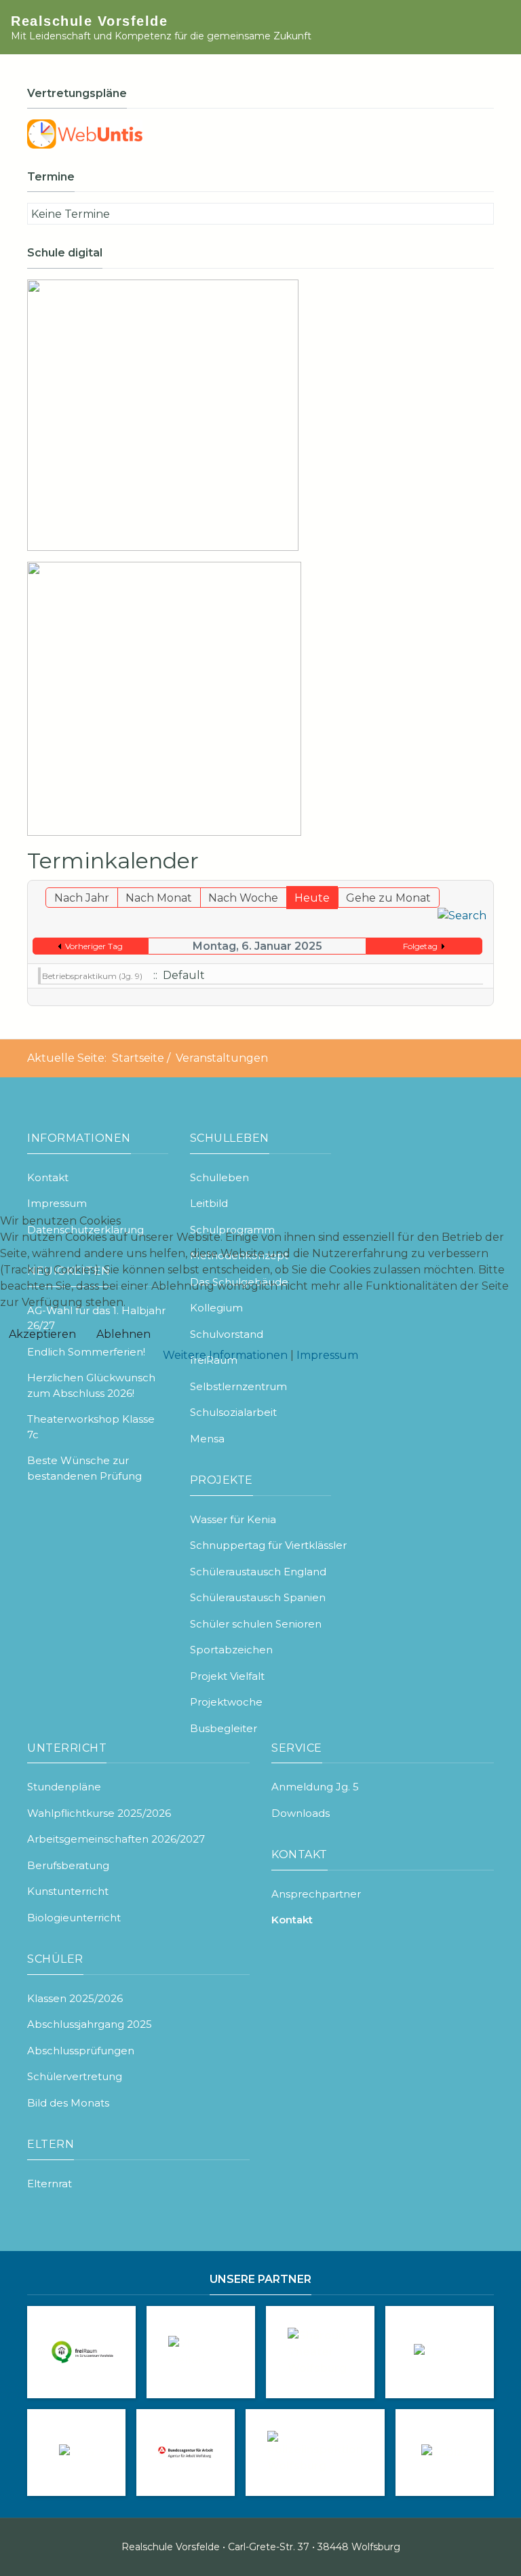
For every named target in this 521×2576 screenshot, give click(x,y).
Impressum (327, 1355)
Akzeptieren (42, 1334)
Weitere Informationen (225, 1355)
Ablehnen (123, 1334)
